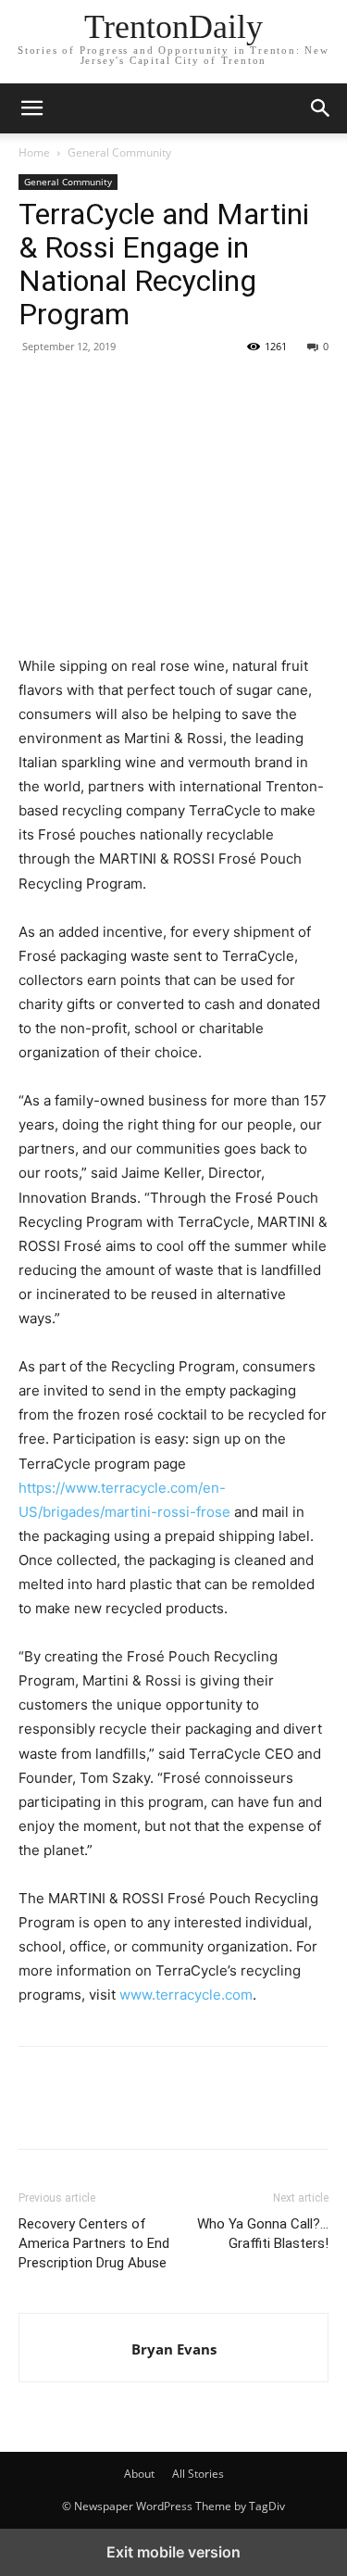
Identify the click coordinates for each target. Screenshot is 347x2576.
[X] (80, 388)
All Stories (198, 2474)
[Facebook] (37, 388)
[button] (321, 108)
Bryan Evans (174, 2349)
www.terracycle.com (186, 1995)
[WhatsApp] (165, 388)
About (139, 2474)
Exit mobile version (173, 2552)
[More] (208, 388)
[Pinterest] (122, 388)
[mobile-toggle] (31, 108)
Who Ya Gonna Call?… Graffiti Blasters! (263, 2234)
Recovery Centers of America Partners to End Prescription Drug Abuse (94, 2243)
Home (34, 152)
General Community (119, 152)
